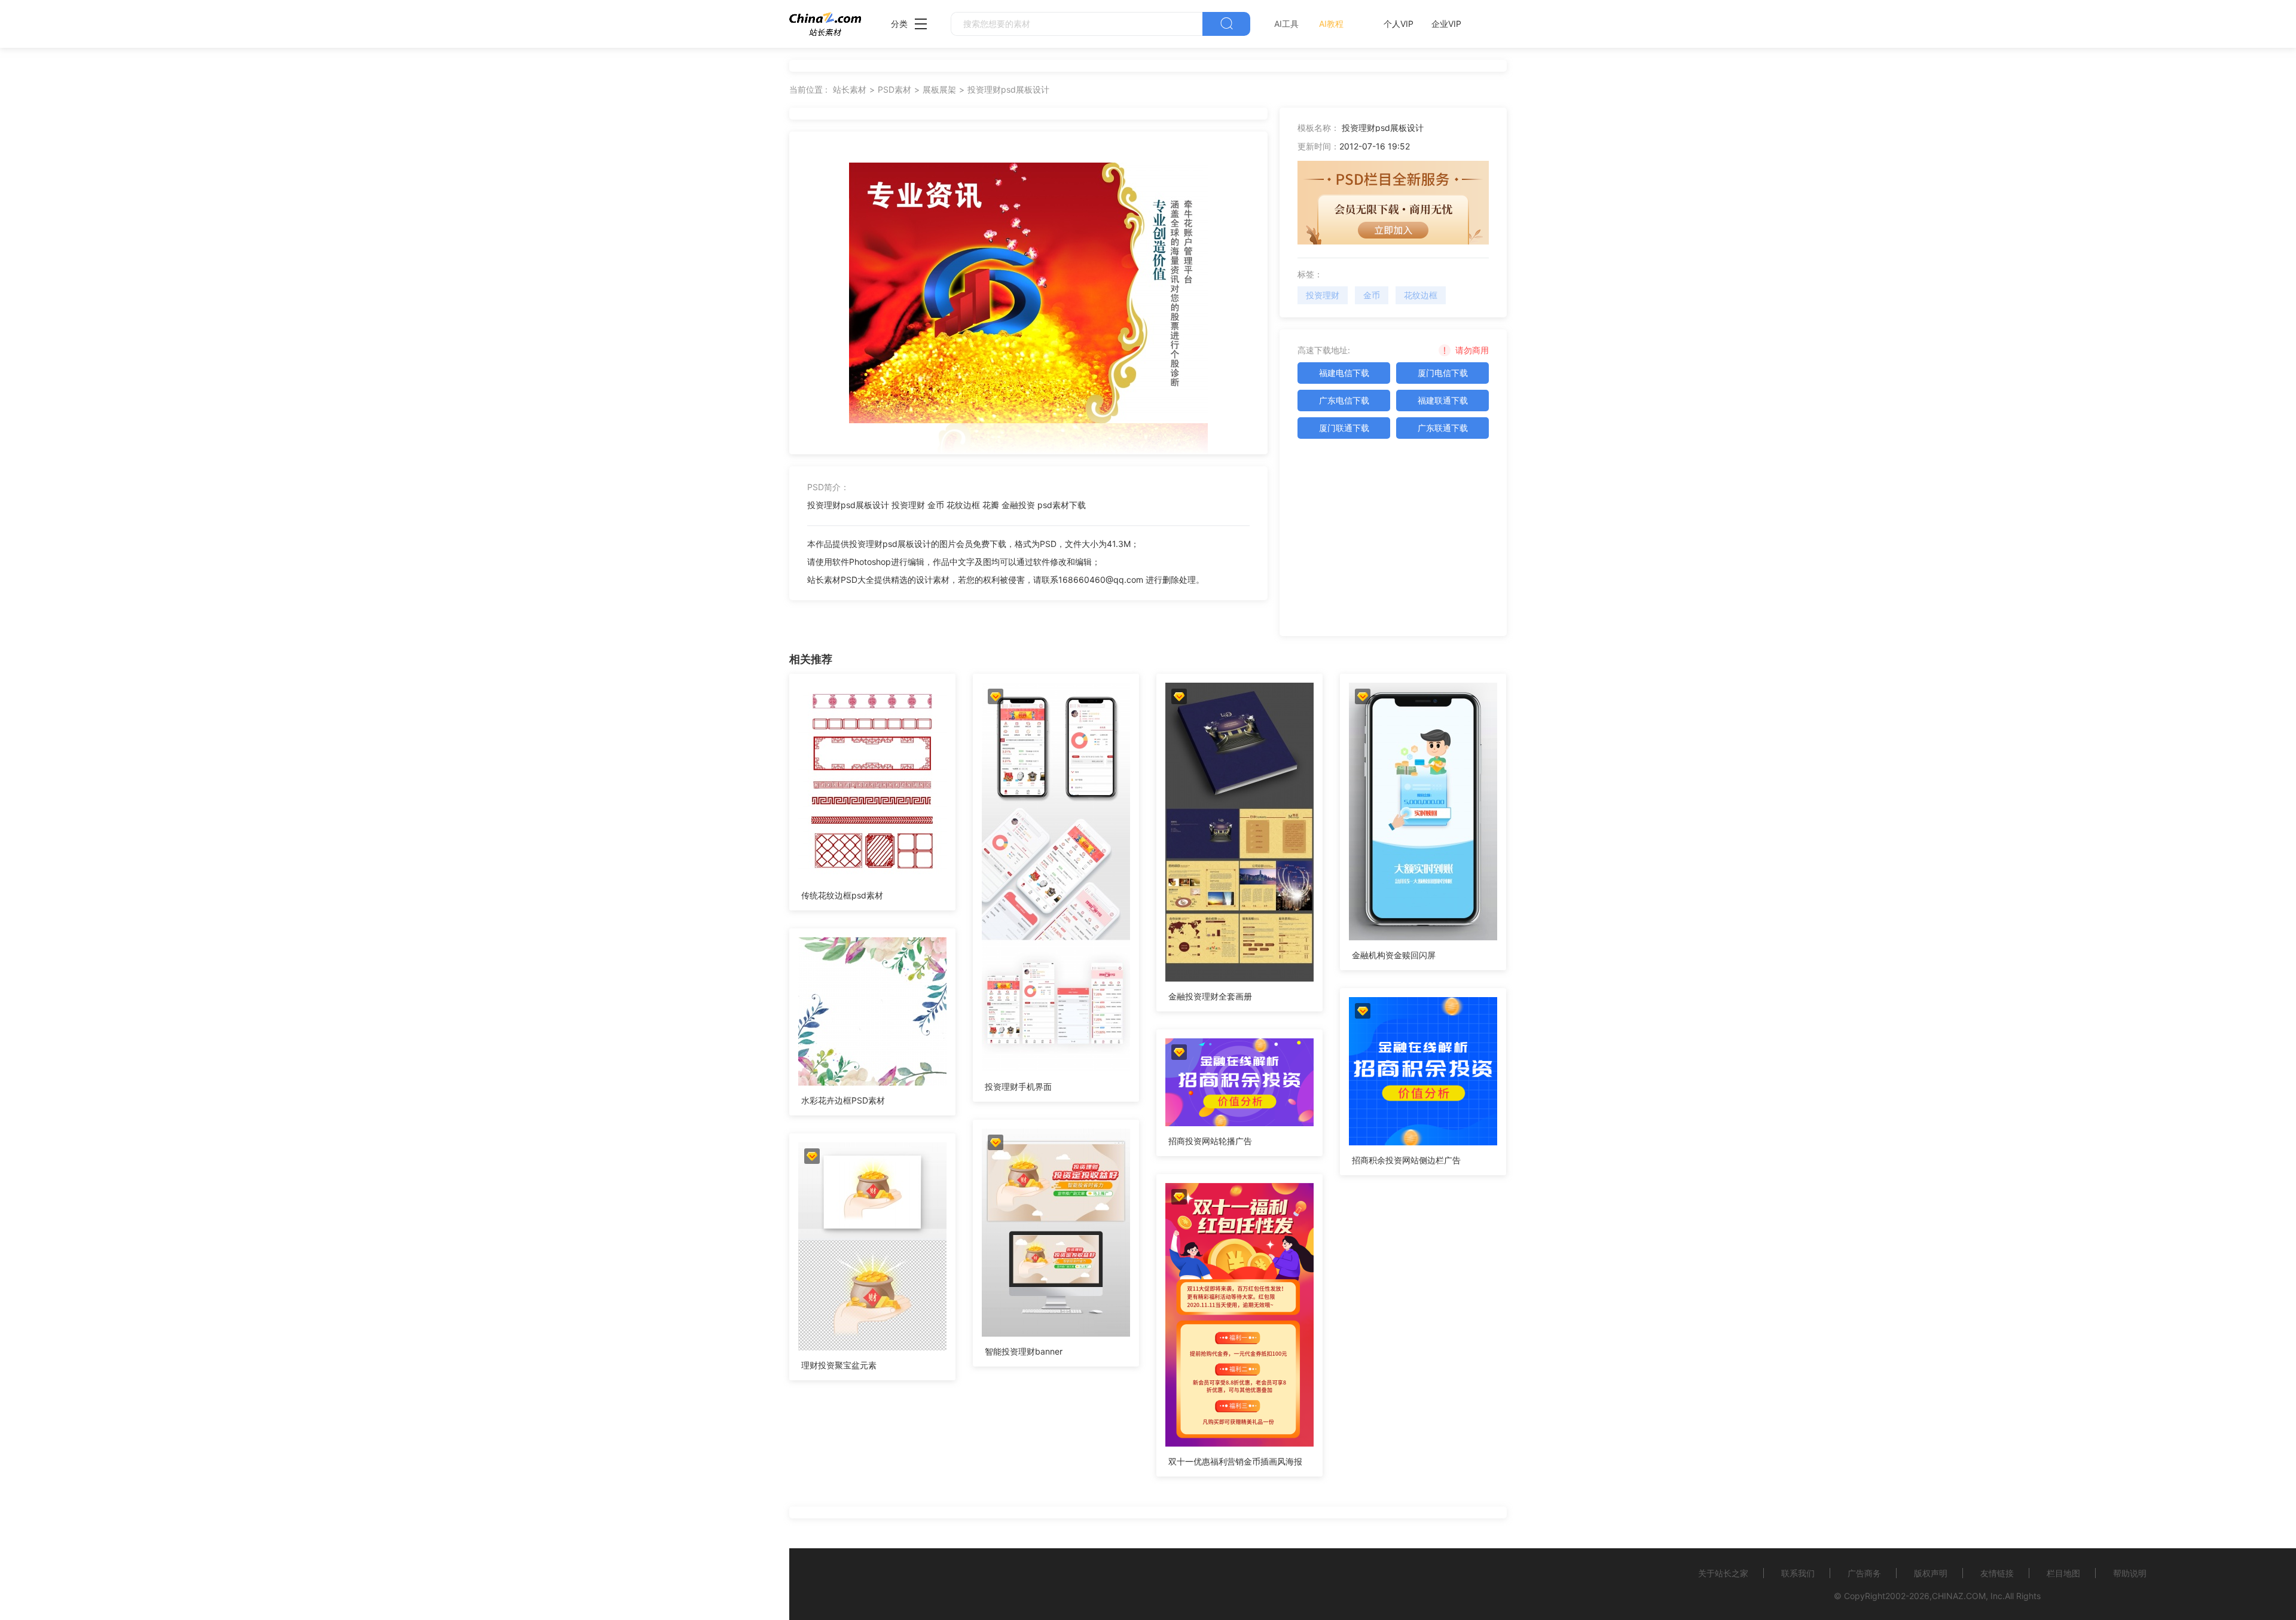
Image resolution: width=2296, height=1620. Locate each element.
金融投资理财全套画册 (1210, 996)
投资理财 (1323, 295)
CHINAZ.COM (1959, 1596)
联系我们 (1798, 1573)
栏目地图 (2063, 1573)
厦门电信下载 (1443, 373)
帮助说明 (2130, 1573)
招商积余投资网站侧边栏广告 (1406, 1160)
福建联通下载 (1443, 400)
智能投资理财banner (1024, 1351)
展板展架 (939, 89)
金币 (1372, 295)
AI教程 (1331, 24)
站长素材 (850, 89)
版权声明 (1931, 1573)
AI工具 (1286, 24)
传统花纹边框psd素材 (842, 895)
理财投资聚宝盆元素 (839, 1365)
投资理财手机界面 (1018, 1086)
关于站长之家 (1723, 1573)
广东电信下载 (1344, 400)
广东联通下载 (1443, 428)
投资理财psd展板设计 (1008, 89)
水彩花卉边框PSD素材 (843, 1100)
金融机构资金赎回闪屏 (1394, 955)
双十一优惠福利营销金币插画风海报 (1235, 1461)
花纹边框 (1421, 295)
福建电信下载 (1344, 373)
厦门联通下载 (1344, 428)
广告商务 (1864, 1573)
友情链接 (1997, 1573)
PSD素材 (894, 89)
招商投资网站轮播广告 (1210, 1141)
